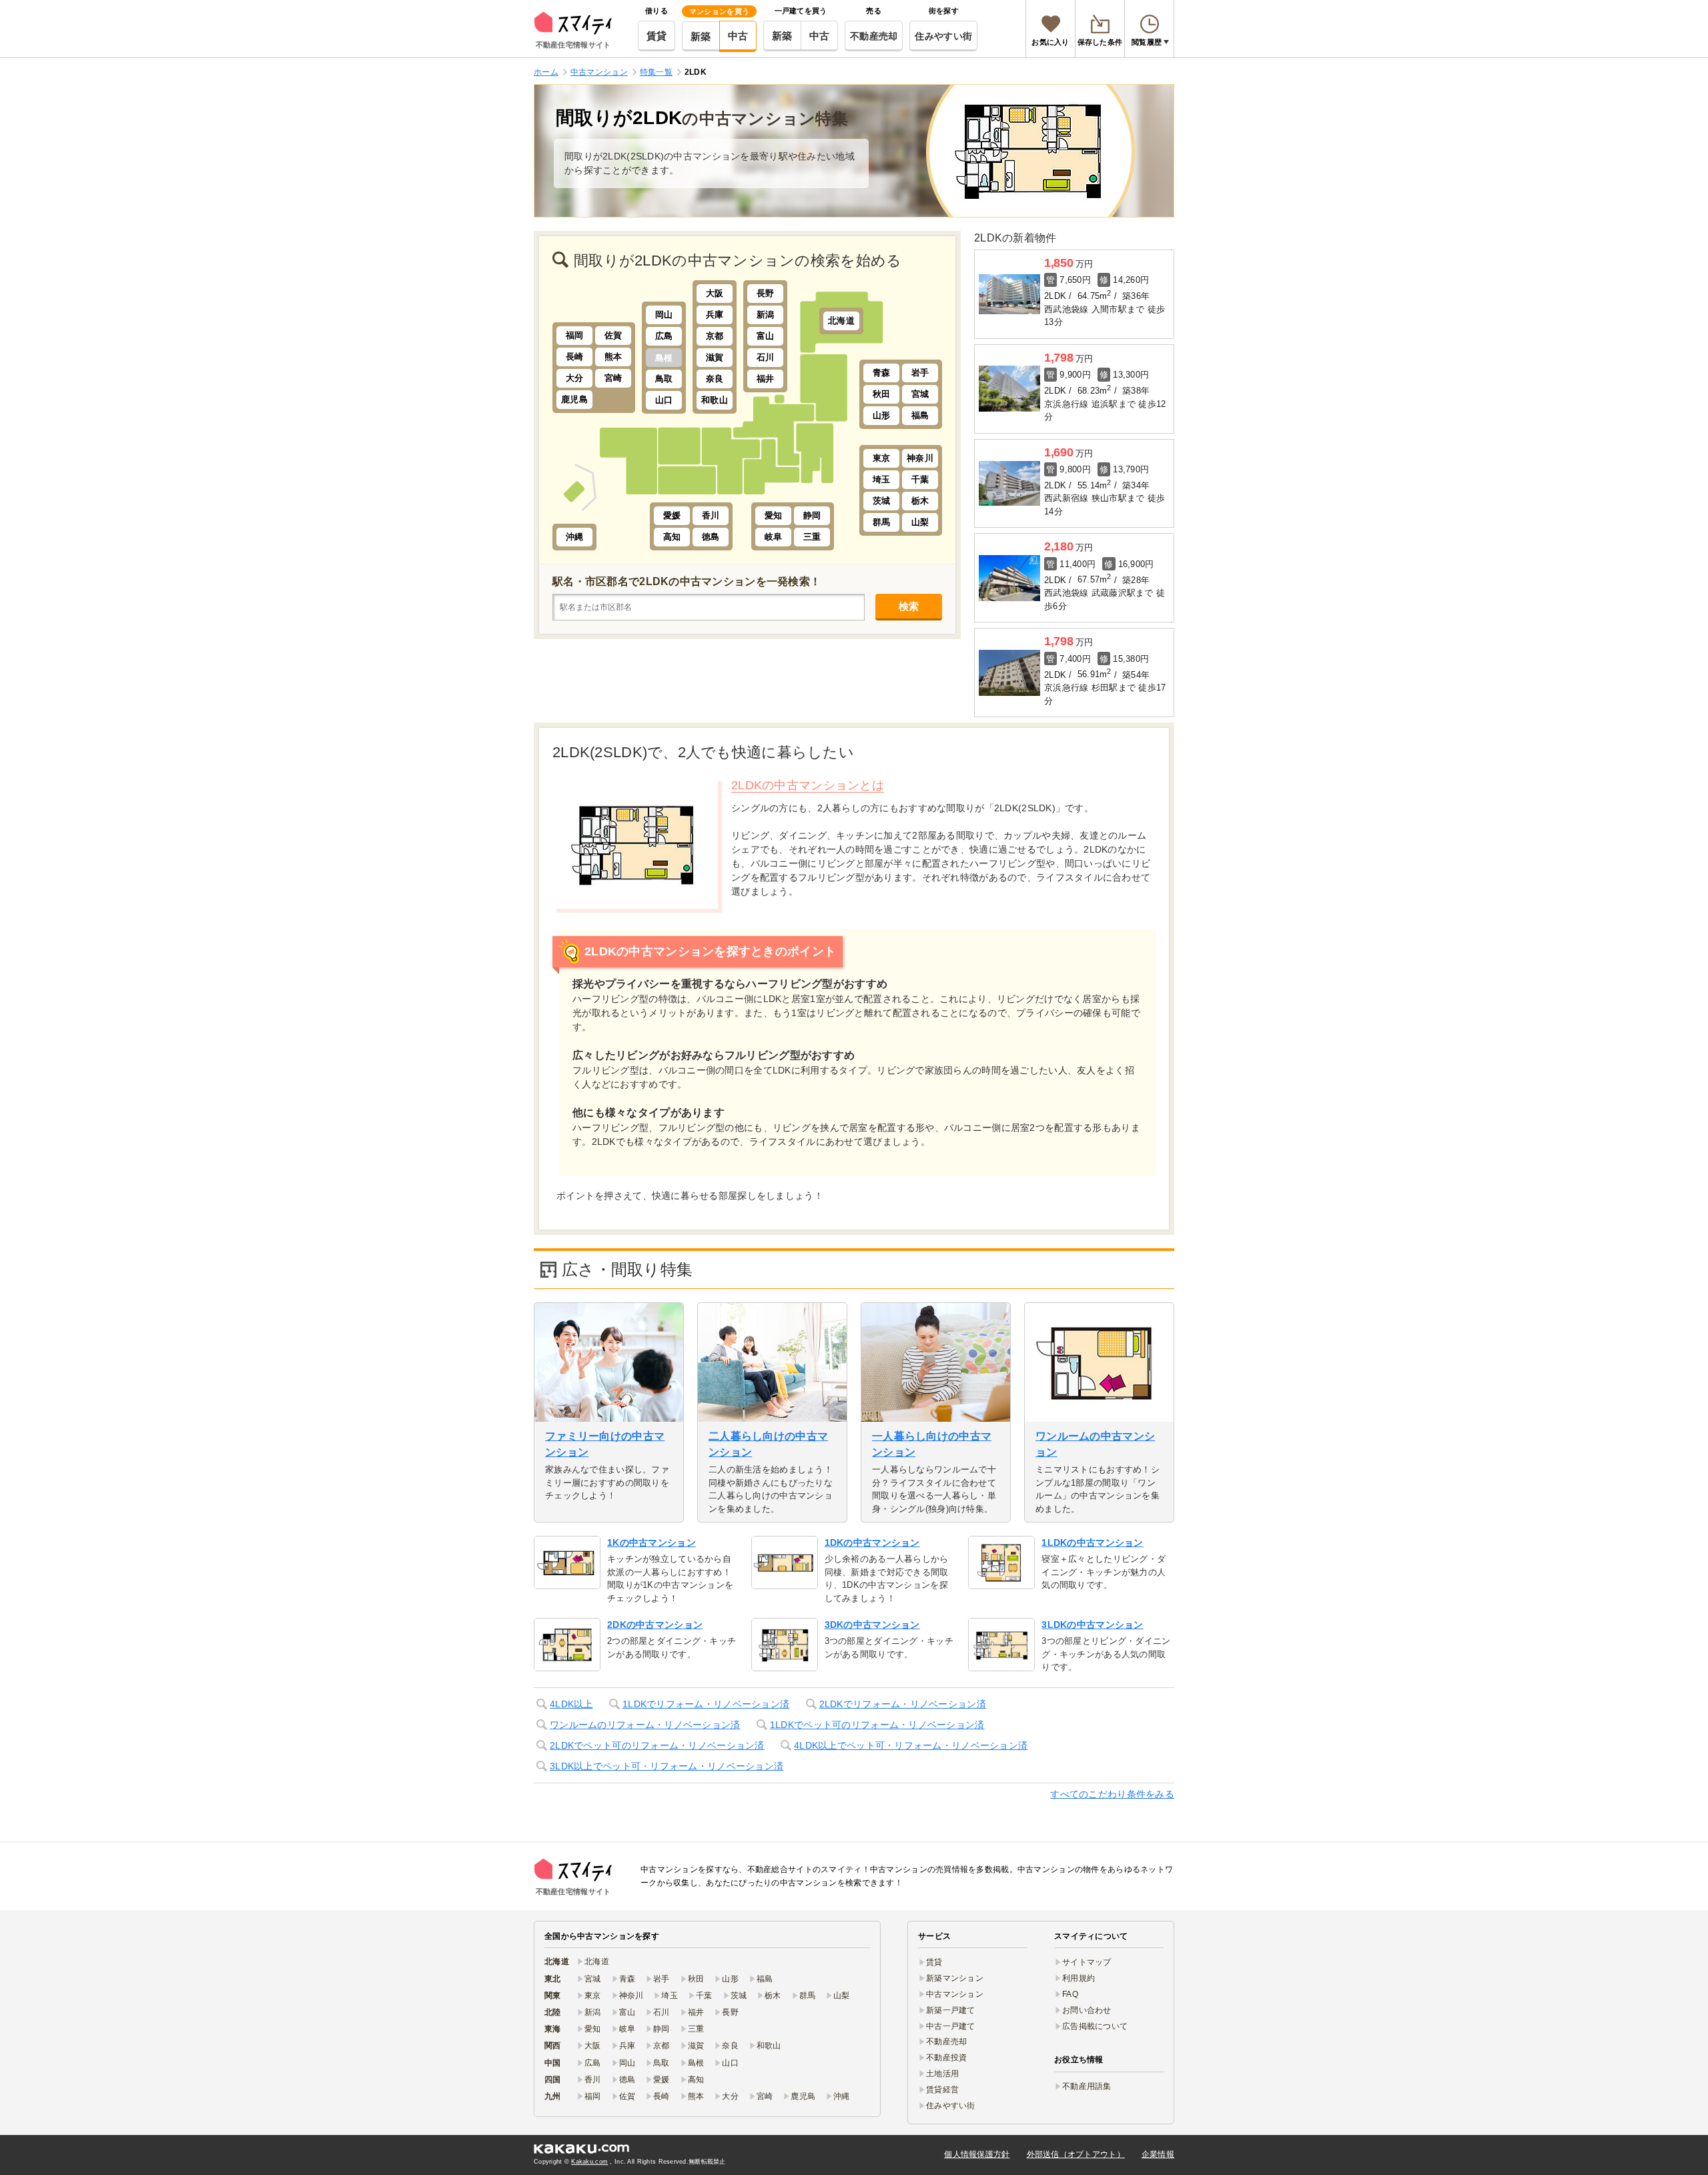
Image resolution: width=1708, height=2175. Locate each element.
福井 (766, 379)
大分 (575, 378)
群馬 (882, 522)
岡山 (664, 315)
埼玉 (882, 479)
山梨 (920, 522)
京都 (715, 336)
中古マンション (955, 1994)
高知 (672, 537)
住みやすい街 (943, 36)
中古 (738, 36)
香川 (711, 515)
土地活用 (942, 2074)
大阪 (715, 293)
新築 (701, 36)
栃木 (920, 501)
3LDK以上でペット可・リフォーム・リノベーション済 (667, 1766)
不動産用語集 (1087, 2086)
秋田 (882, 394)
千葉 (920, 479)
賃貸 (657, 36)
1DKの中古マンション (872, 1543)
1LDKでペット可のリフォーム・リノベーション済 (877, 1725)
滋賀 (715, 357)
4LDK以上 (571, 1704)
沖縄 (575, 537)
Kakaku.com (589, 2162)
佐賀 (613, 335)
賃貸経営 (942, 2090)
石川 (766, 357)
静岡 (812, 515)
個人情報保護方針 (977, 2154)
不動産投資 (946, 2058)
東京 (882, 458)
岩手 (920, 373)
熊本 (613, 357)
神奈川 (920, 458)
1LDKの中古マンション (1092, 1543)
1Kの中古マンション (652, 1543)
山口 (664, 400)
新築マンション (955, 1978)
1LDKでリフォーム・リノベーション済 (706, 1704)
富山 (766, 336)
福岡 (575, 335)
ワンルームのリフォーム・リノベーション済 (645, 1725)
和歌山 (715, 400)
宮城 (920, 394)
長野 (766, 293)
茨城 (882, 501)
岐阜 (774, 537)
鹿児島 (574, 399)
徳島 (711, 537)
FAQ (1070, 1994)
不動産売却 (874, 36)
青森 (882, 373)
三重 (812, 537)
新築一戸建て (951, 2010)
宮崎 (613, 378)
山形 (882, 415)
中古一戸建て (951, 2026)
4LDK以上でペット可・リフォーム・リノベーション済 (911, 1745)
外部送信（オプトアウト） (1076, 2154)
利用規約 (1079, 1978)
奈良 (715, 379)
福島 (920, 415)
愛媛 (672, 515)
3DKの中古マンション (872, 1625)
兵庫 (715, 315)
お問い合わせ (1087, 2010)
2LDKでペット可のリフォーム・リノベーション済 (657, 1745)
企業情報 (1158, 2154)
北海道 (841, 321)
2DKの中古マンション (655, 1625)
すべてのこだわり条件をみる (1112, 1794)
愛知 (774, 515)
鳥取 (664, 379)
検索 (909, 606)
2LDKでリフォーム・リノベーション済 (903, 1704)
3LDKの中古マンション (1092, 1625)
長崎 (575, 357)
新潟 (766, 315)
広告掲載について (1095, 2026)
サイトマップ (1087, 1962)
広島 (664, 336)
